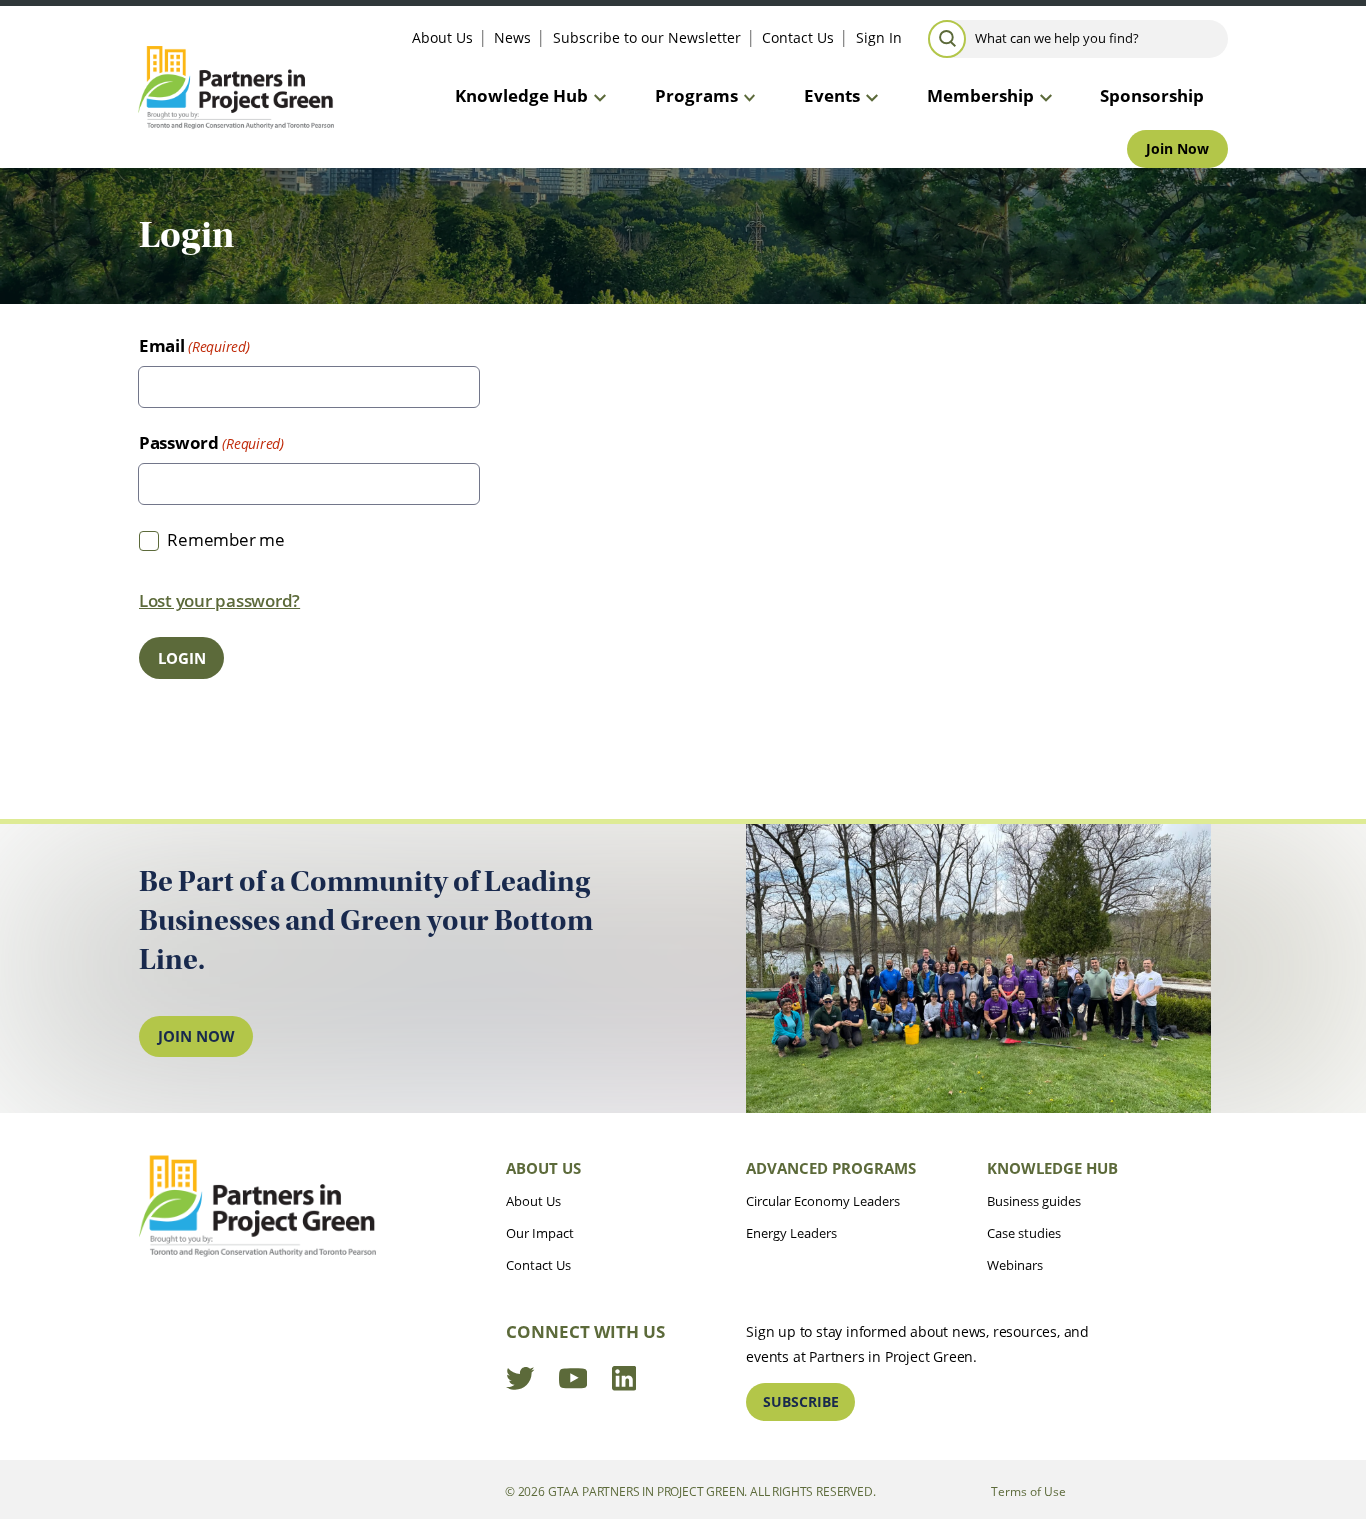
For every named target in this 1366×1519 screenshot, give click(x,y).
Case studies (1024, 1233)
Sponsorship (1152, 95)
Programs (696, 95)
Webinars (1015, 1265)
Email (162, 345)
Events (832, 95)
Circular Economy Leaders (823, 1201)
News (512, 37)
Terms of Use (1028, 1491)
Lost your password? (219, 600)
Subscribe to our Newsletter (647, 37)
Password (179, 442)
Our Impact (540, 1233)
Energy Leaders (791, 1233)
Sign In (879, 37)
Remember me (225, 539)
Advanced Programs (831, 1168)
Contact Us (798, 37)
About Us (442, 37)
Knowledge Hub (521, 95)
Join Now (1177, 148)
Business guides (1034, 1201)
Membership (980, 95)
